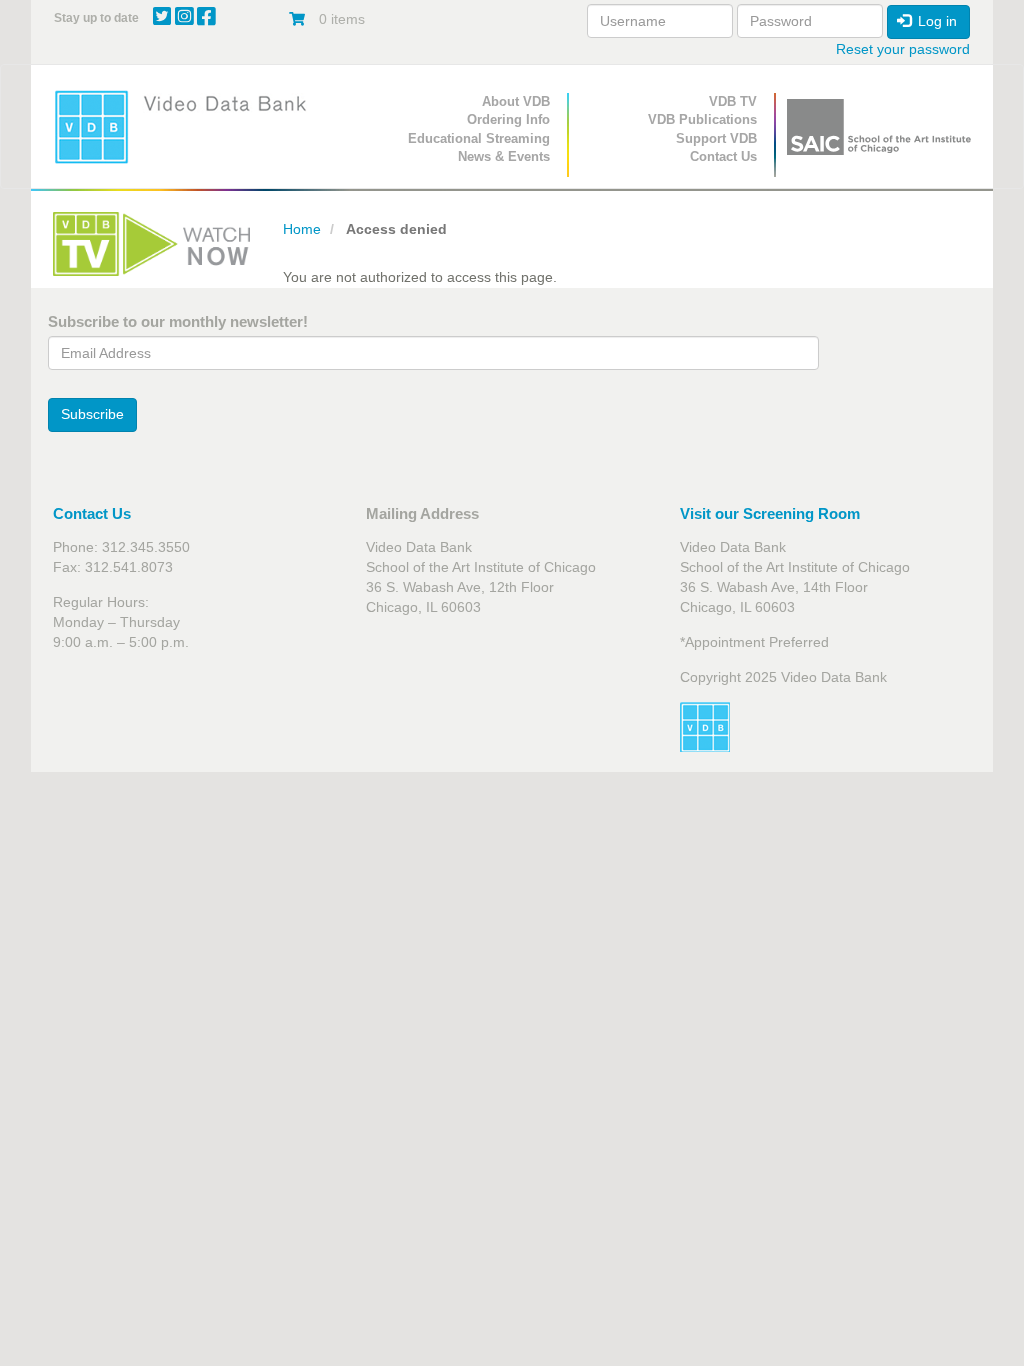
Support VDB (716, 138)
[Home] (187, 126)
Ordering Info (508, 119)
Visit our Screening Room (770, 513)
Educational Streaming (479, 138)
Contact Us (723, 156)
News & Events (504, 156)
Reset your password (903, 49)
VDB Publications (702, 119)
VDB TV (733, 101)
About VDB (516, 101)
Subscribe (92, 414)
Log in (935, 21)
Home (302, 229)
